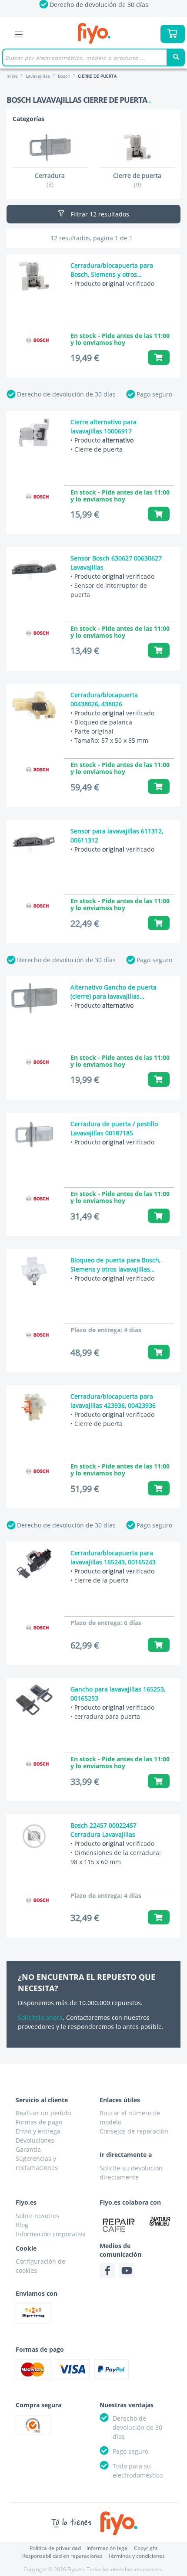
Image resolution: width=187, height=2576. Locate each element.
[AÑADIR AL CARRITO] (159, 357)
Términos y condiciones (136, 2556)
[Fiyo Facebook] (107, 2270)
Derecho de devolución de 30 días (66, 394)
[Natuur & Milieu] (160, 2221)
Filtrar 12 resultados (99, 214)
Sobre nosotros (38, 2216)
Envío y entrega (38, 2131)
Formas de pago (39, 2122)
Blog (22, 2225)
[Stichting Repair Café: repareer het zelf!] (119, 2225)
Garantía (28, 2149)
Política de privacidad (55, 2548)
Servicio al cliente (42, 2100)
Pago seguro (154, 394)
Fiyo (94, 34)
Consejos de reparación (134, 2131)
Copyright (146, 2548)
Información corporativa (51, 2234)
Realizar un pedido (43, 2113)
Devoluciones (35, 2140)
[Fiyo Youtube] (127, 2270)
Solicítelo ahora (40, 2017)
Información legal (108, 2548)
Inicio (12, 76)
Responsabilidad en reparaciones (62, 2556)
